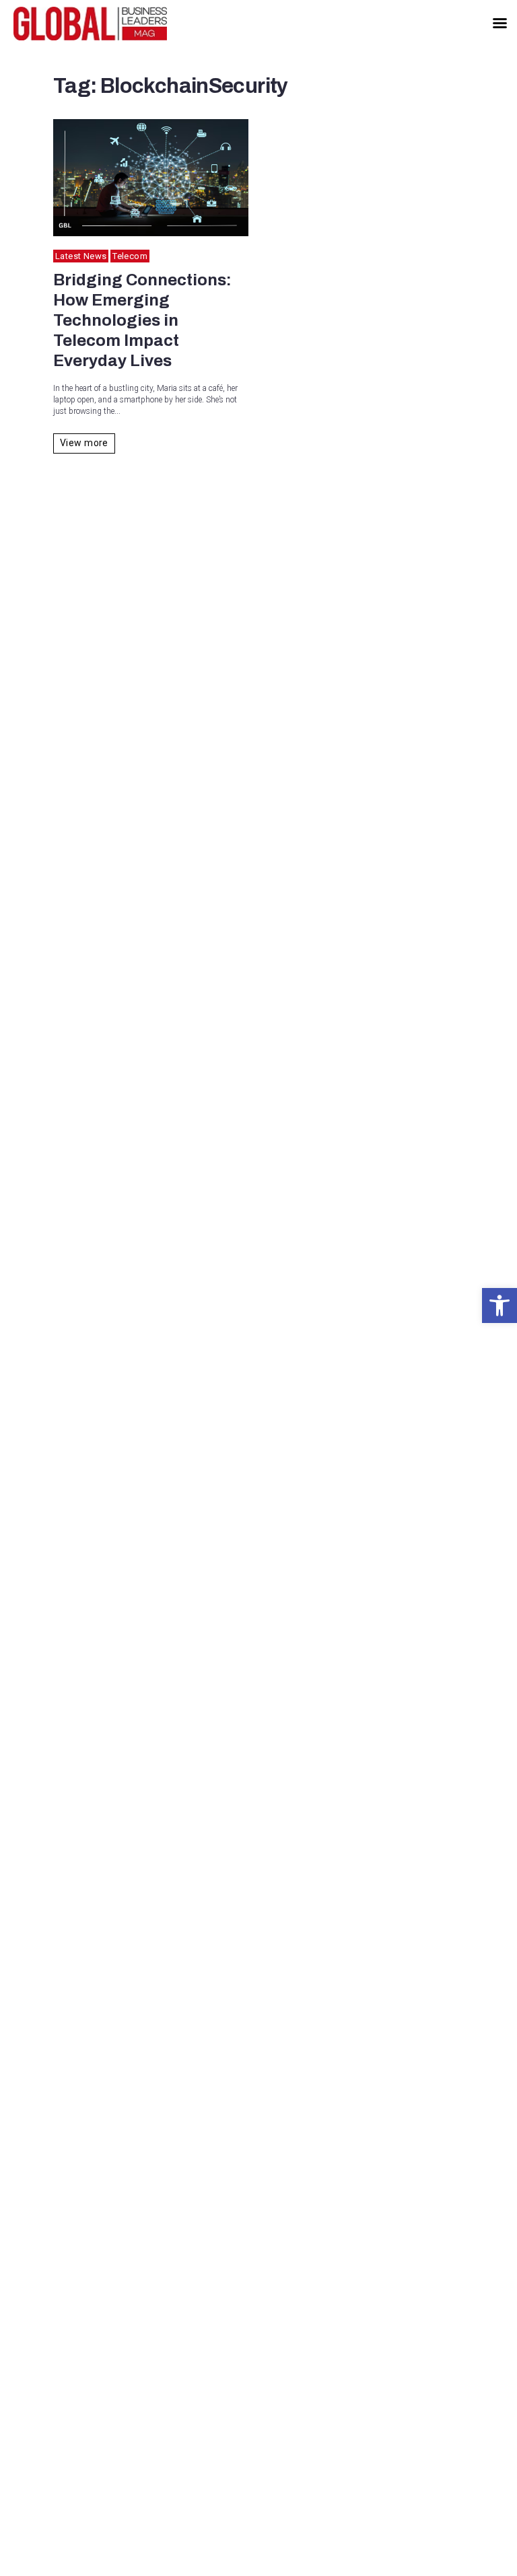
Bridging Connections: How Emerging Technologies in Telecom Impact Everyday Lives (142, 320)
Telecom (130, 256)
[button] (499, 1305)
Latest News (81, 256)
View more (84, 443)
